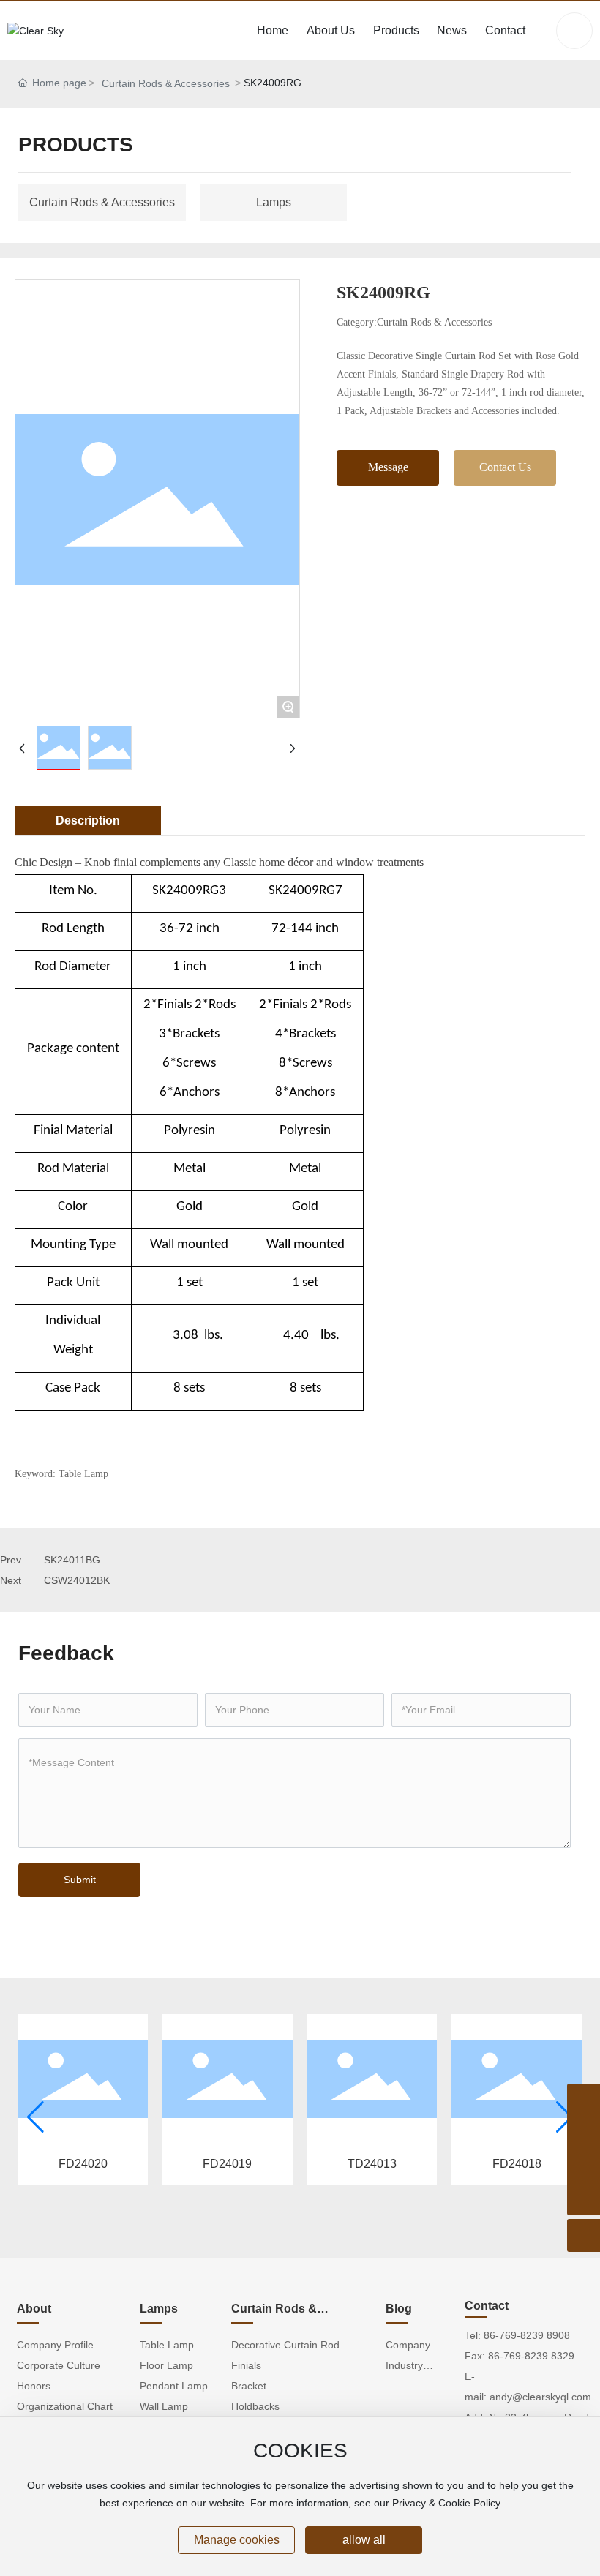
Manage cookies (237, 2540)
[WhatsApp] (584, 2100)
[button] (35, 2117)
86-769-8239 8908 (527, 2335)
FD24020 (83, 2164)
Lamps (274, 202)
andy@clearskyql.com (540, 2397)
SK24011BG (72, 1560)
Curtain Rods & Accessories (166, 83)
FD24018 (517, 2164)
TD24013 (372, 2164)
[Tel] (584, 2133)
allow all (364, 2540)
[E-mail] (584, 2166)
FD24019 (227, 2164)
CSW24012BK (77, 1580)
